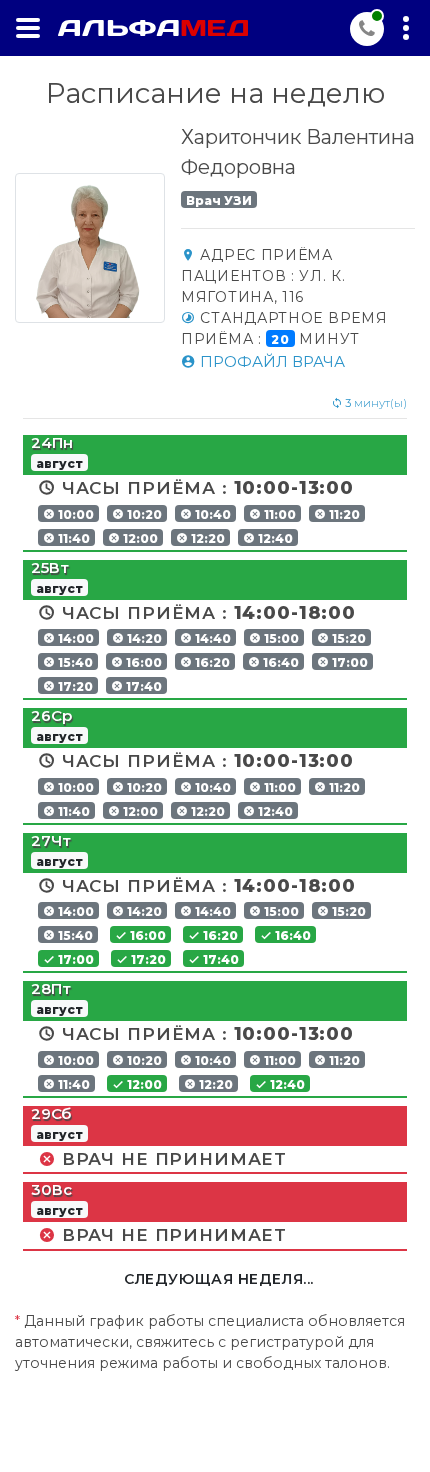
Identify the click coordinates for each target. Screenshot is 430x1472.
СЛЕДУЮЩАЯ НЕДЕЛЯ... (219, 1279)
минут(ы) (376, 403)
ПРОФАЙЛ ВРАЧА (270, 361)
